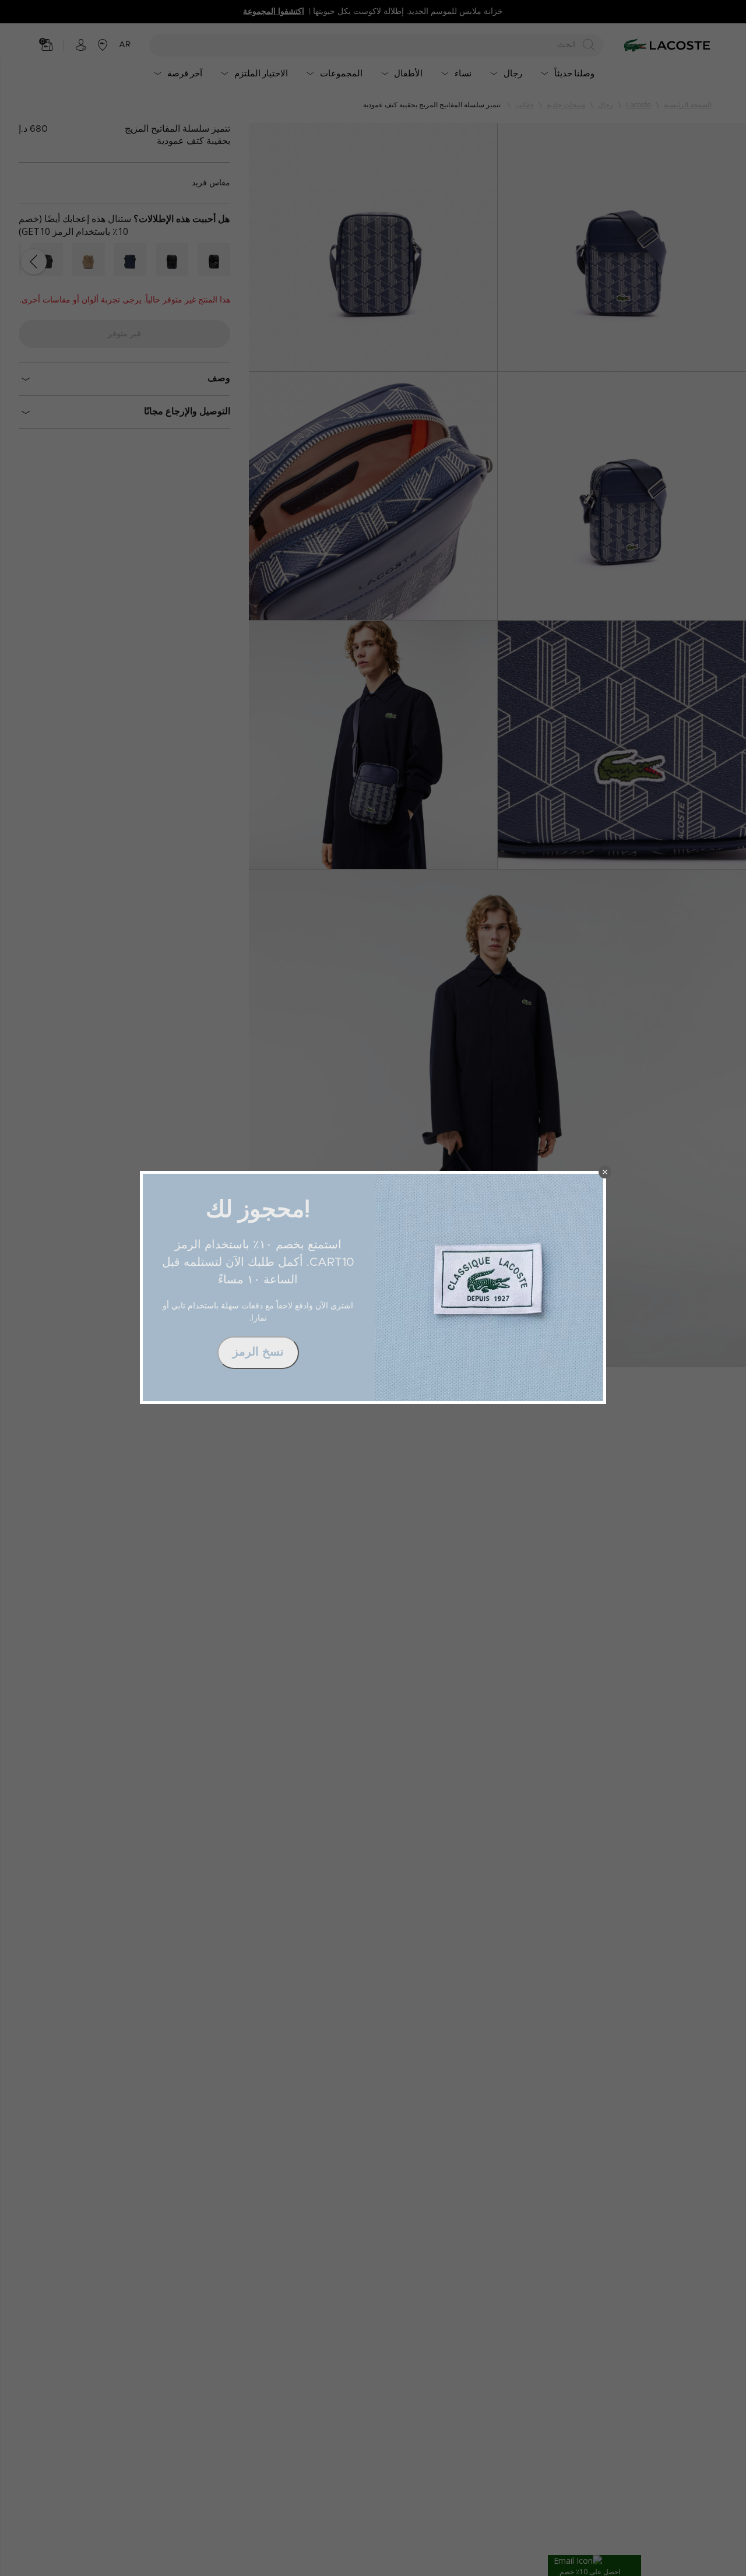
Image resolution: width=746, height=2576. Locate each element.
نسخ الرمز (258, 1352)
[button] (605, 1172)
